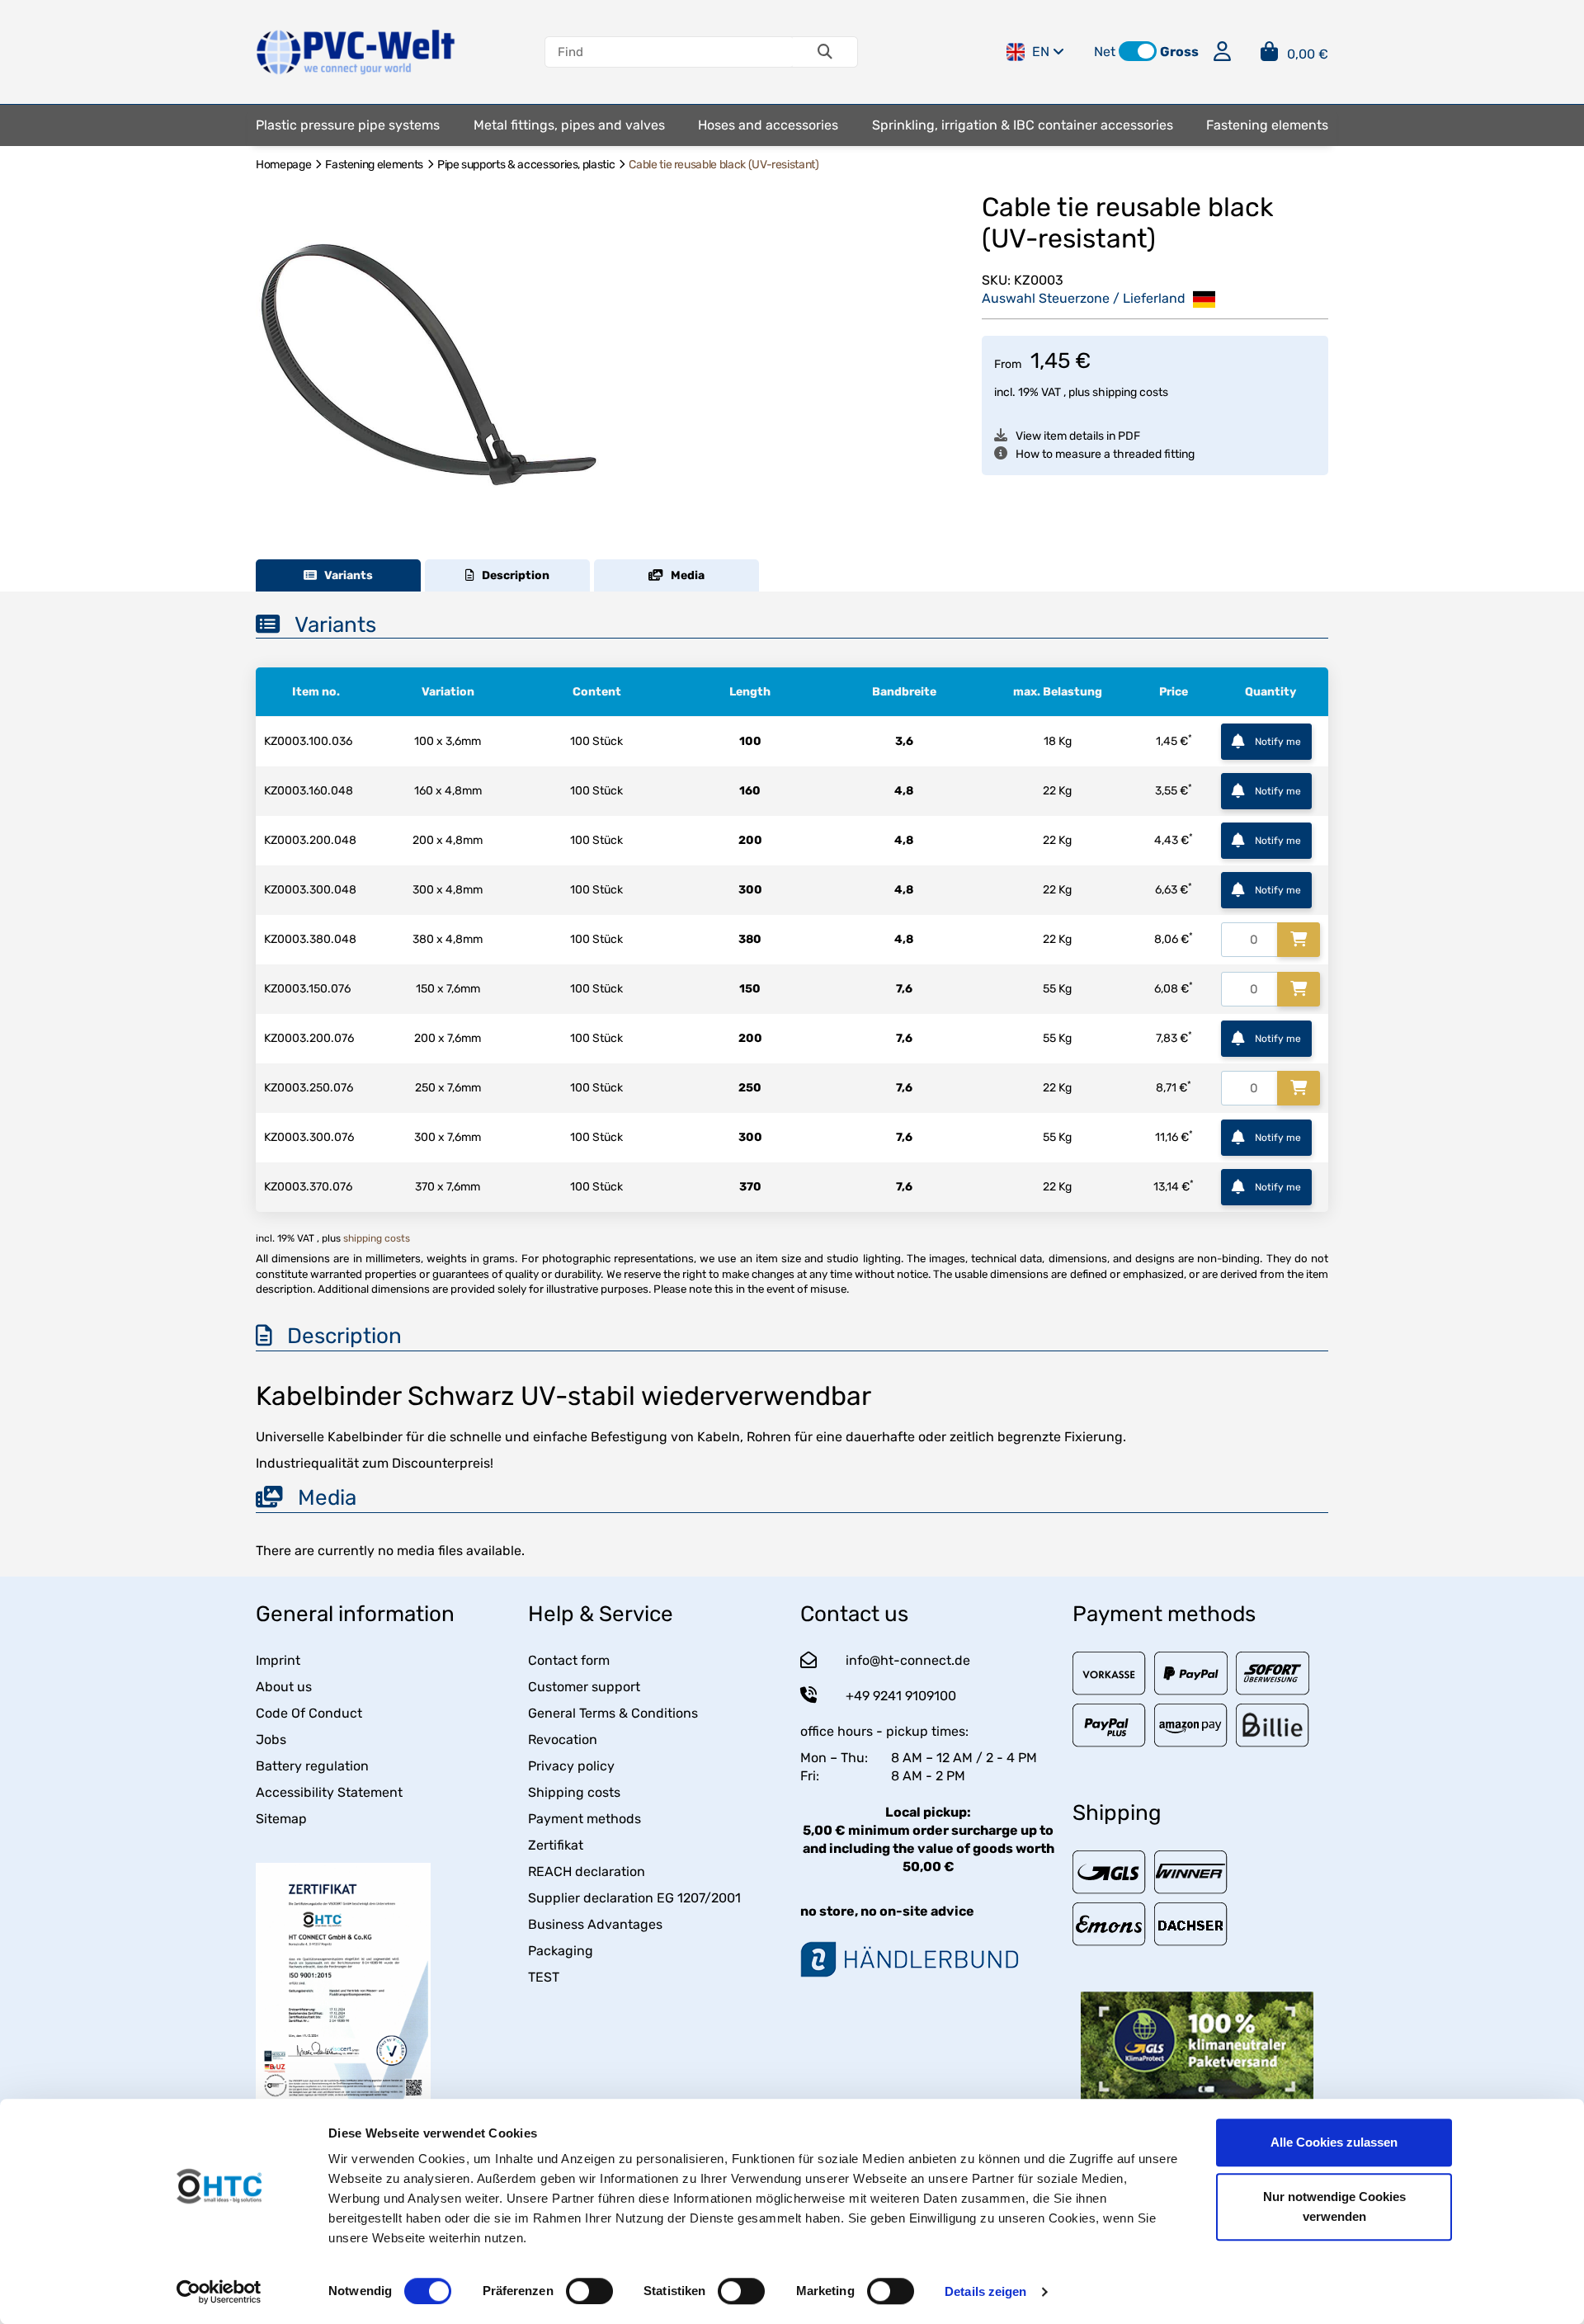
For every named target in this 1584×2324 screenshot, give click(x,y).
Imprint (278, 1660)
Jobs (271, 1739)
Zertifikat (556, 1845)
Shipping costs (574, 1792)
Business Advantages (595, 1924)
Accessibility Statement (329, 1792)
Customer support (584, 1687)
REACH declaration (587, 1871)
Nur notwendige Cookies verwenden (1334, 2206)
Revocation (563, 1739)
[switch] (589, 2291)
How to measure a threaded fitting (1105, 454)
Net (1105, 52)
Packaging (561, 1951)
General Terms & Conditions (613, 1713)
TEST (544, 1977)
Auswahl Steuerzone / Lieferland (1085, 298)
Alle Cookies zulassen (1334, 2142)
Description (512, 575)
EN (1041, 52)
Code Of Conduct (309, 1713)
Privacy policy (571, 1766)
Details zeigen (985, 2291)
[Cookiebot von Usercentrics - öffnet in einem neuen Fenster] (219, 2292)
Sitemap (281, 1819)
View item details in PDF (1078, 436)
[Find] (825, 52)
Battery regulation (312, 1766)
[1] (1299, 940)
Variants (345, 575)
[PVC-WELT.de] (356, 51)
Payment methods (585, 1819)
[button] (1138, 51)
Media (684, 575)
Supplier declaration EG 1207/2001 (634, 1898)
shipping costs (1130, 392)
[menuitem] (348, 125)
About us (284, 1687)
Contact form (569, 1660)
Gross (1179, 52)
